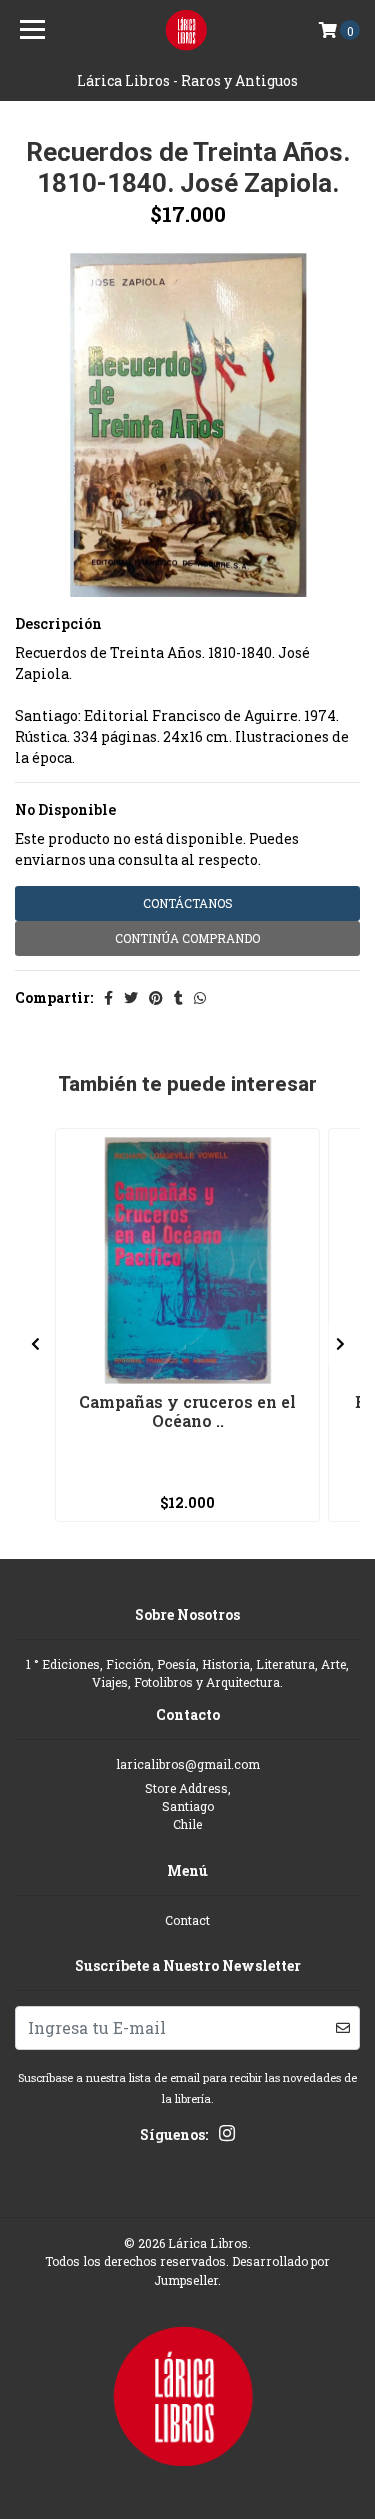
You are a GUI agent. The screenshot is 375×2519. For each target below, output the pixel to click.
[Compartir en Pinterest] (156, 997)
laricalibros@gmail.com (188, 1764)
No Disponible (65, 809)
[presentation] (35, 1343)
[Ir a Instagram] (227, 2136)
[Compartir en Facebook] (108, 997)
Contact (187, 1920)
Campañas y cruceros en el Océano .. (187, 1411)
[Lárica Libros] (188, 30)
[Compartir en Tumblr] (178, 997)
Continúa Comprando (187, 938)
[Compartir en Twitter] (131, 997)
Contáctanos (188, 903)
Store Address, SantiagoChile (188, 1806)
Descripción (58, 623)
